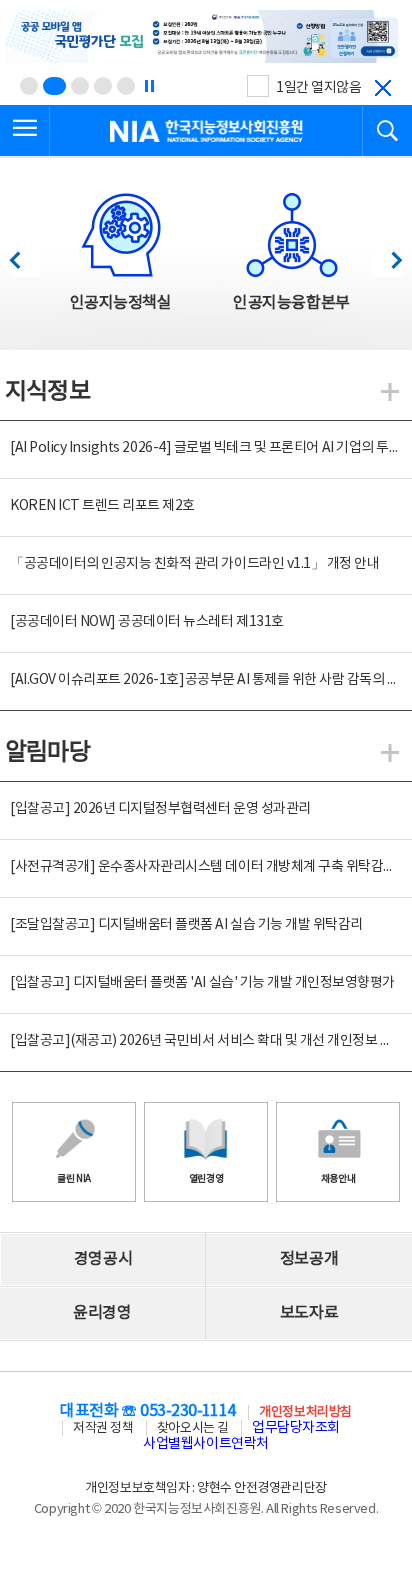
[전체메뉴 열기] (25, 131)
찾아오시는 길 (193, 1428)
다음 (386, 254)
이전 (24, 254)
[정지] (149, 86)
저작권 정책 (103, 1428)
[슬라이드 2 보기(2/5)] (54, 86)
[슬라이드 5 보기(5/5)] (126, 86)
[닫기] (383, 88)
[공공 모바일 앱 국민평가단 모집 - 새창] (206, 38)
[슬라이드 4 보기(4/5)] (103, 86)
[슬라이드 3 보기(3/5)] (80, 86)
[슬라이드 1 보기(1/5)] (29, 86)
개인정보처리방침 (305, 1412)
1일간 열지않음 (318, 88)
